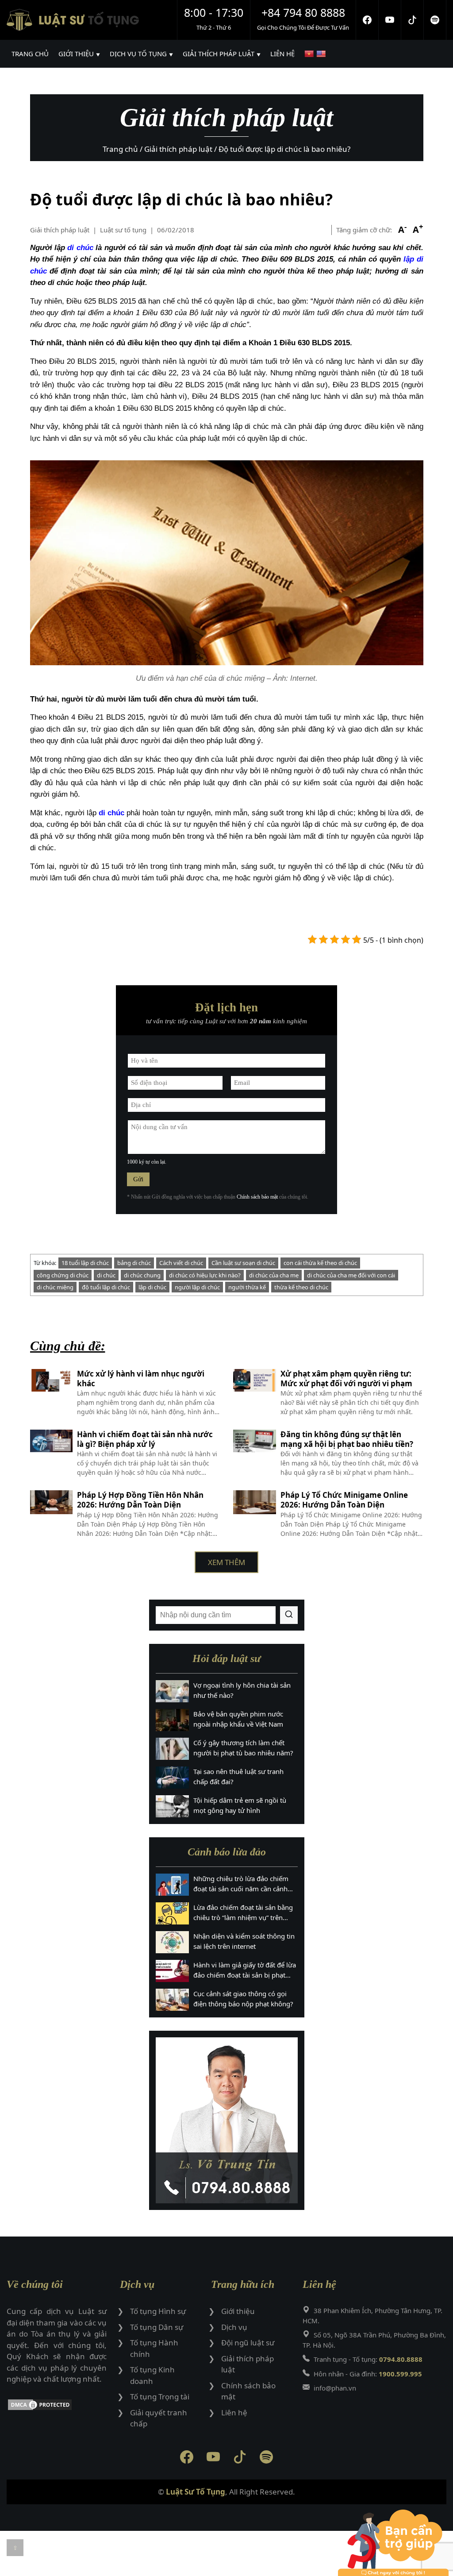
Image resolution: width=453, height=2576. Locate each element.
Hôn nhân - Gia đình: (368, 2374)
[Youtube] (390, 20)
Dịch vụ (234, 2327)
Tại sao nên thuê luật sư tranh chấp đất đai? (238, 1776)
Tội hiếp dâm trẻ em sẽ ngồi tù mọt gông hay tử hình (240, 1805)
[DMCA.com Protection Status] (57, 2406)
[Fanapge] (367, 20)
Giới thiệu (238, 2311)
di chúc (80, 248)
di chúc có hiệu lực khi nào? (205, 1275)
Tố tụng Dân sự (157, 2327)
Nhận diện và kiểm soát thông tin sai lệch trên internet (244, 1941)
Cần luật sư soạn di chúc (243, 1263)
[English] (322, 54)
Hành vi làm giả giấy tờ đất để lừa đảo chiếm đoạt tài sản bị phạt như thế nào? (245, 1970)
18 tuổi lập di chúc (85, 1263)
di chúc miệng (55, 1287)
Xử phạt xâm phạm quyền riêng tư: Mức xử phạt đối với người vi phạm (346, 1379)
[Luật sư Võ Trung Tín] (227, 2120)
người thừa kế (247, 1287)
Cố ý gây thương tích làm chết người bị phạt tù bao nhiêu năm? (243, 1748)
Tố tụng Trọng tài (160, 2397)
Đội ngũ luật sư (248, 2343)
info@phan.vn (335, 2388)
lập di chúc (152, 1287)
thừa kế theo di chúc (301, 1287)
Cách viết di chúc (181, 1263)
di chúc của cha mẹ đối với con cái (351, 1275)
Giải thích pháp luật (60, 230)
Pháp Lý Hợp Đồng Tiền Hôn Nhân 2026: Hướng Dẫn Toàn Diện (140, 1500)
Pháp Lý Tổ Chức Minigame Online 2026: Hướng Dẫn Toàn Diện (344, 1500)
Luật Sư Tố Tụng (196, 2492)
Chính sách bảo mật (257, 1197)
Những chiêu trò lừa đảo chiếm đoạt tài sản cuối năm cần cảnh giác (241, 1884)
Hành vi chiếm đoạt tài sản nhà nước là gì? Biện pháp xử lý (145, 1439)
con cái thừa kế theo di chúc (320, 1263)
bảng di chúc (134, 1263)
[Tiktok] (413, 20)
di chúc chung (142, 1275)
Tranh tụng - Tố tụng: (368, 2359)
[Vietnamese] (310, 54)
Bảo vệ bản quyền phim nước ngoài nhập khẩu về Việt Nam (238, 1719)
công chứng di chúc (63, 1275)
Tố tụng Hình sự (158, 2311)
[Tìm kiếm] (289, 1615)
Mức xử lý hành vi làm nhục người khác (141, 1379)
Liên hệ (234, 2412)
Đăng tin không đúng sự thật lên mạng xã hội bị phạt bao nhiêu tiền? (347, 1439)
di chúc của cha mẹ (274, 1275)
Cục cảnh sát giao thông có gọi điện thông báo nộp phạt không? (243, 1999)
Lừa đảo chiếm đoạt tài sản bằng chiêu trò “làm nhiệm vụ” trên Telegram (243, 1913)
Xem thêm (226, 1562)
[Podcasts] (435, 20)
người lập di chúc (197, 1287)
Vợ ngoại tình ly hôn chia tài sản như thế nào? (242, 1690)
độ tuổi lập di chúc (106, 1287)
